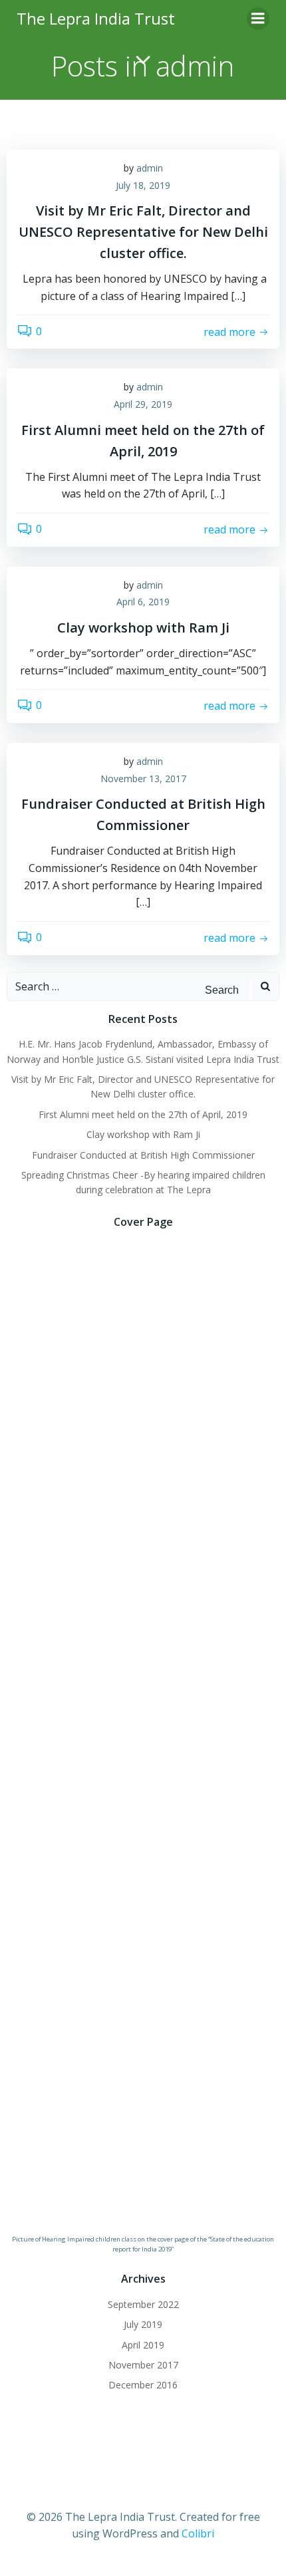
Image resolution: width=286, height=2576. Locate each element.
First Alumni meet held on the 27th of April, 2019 (143, 1114)
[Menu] (258, 19)
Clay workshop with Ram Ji (143, 1134)
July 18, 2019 (143, 185)
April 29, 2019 (143, 404)
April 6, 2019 (143, 602)
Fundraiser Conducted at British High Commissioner (143, 1155)
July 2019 (143, 2324)
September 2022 (143, 2304)
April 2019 (143, 2345)
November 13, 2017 (143, 779)
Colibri (198, 2533)
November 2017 (143, 2365)
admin (150, 168)
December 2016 (143, 2385)
